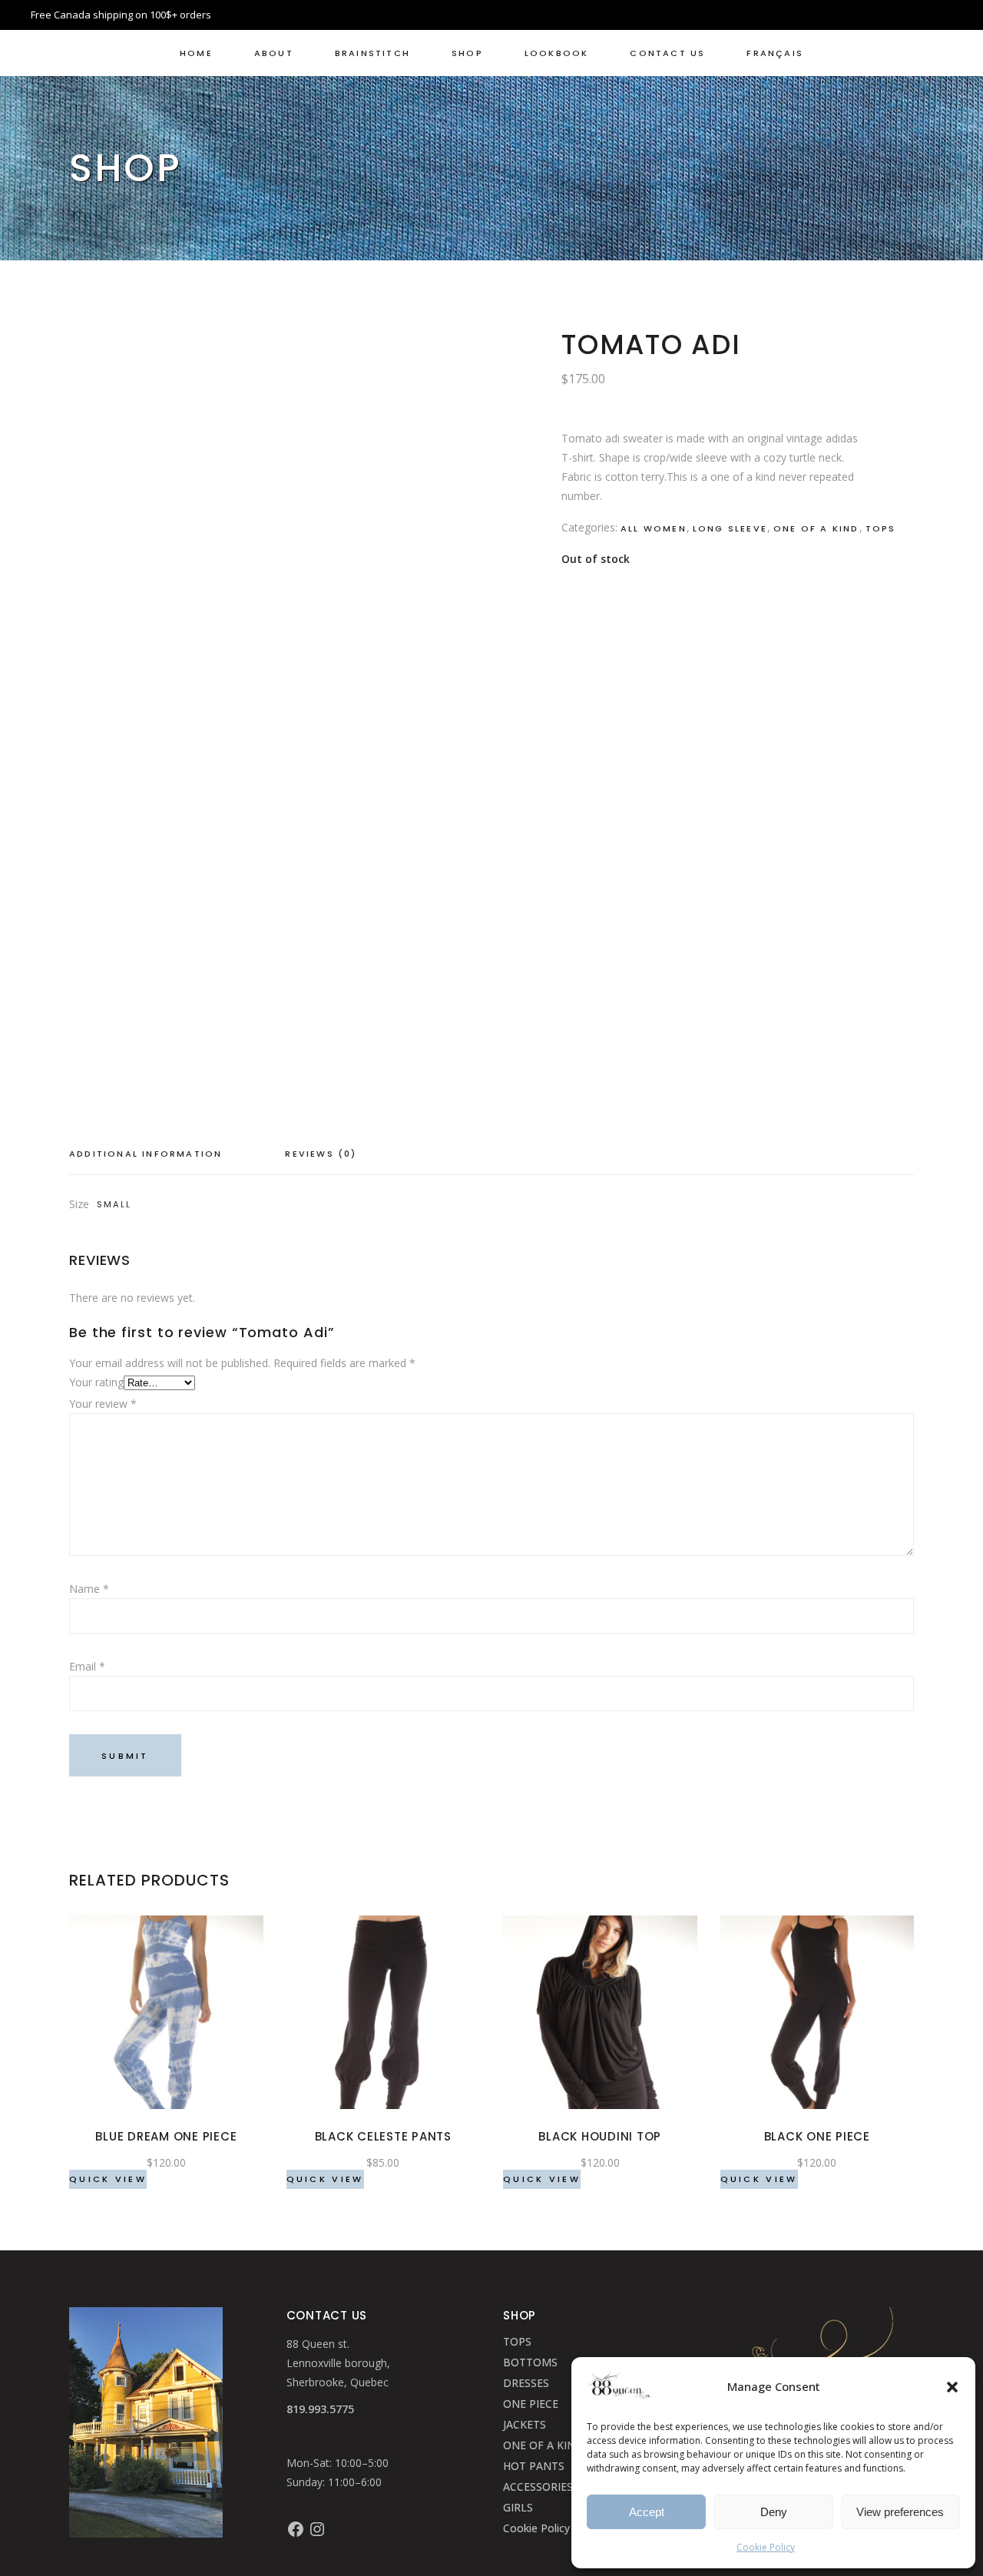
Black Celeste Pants (383, 2136)
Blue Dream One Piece (166, 2136)
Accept (647, 2512)
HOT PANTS (534, 2466)
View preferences (900, 2512)
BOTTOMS (530, 2362)
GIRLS (518, 2507)
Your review (103, 1404)
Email (87, 1666)
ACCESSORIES (538, 2487)
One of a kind (816, 528)
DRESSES (526, 2383)
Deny (774, 2512)
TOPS (517, 2341)
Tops (881, 528)
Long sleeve (730, 528)
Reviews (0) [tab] (321, 1154)
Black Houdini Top (600, 2136)
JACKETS (525, 2424)
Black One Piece (817, 2136)
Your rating (96, 1382)
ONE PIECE (531, 2404)
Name (89, 1589)
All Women (654, 528)
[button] (952, 2387)
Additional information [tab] (146, 1154)
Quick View (108, 2179)
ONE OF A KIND (543, 2445)
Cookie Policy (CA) (549, 2528)
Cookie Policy (766, 2547)
